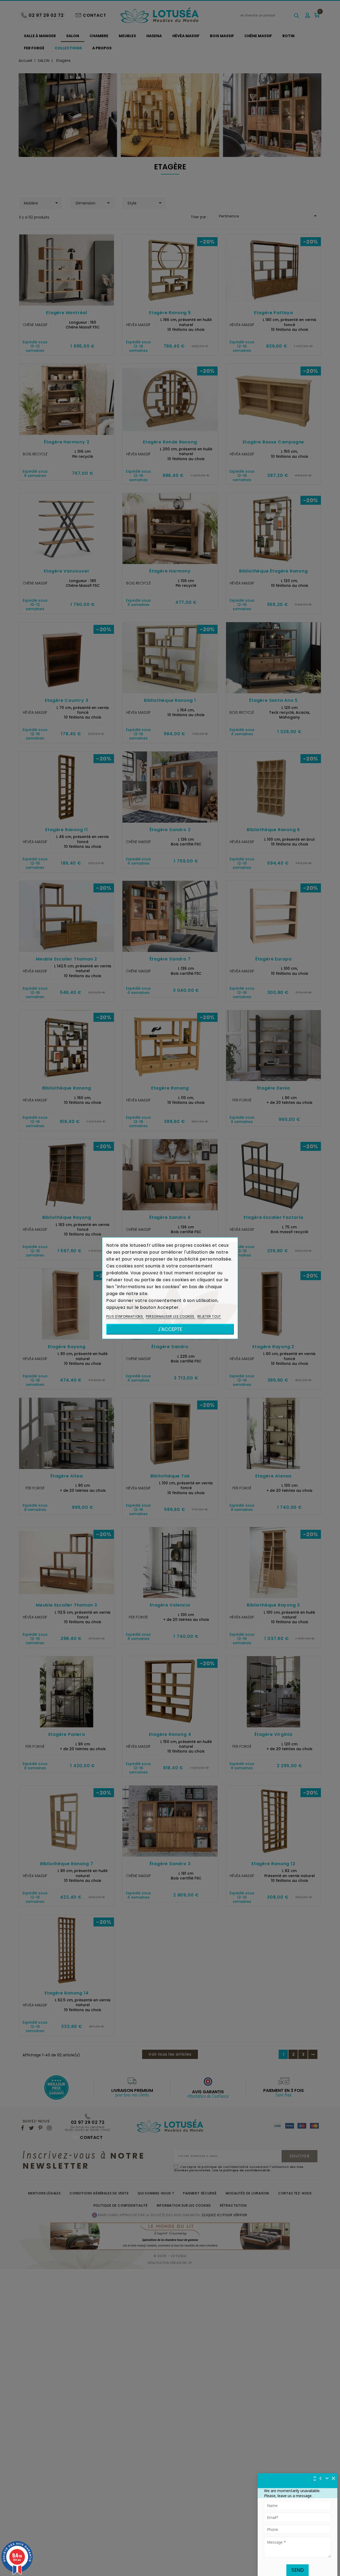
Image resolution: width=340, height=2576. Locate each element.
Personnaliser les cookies (171, 1316)
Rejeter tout (209, 1316)
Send (297, 2570)
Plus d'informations (125, 1316)
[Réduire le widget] (327, 2478)
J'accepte (170, 1329)
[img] (334, 2478)
